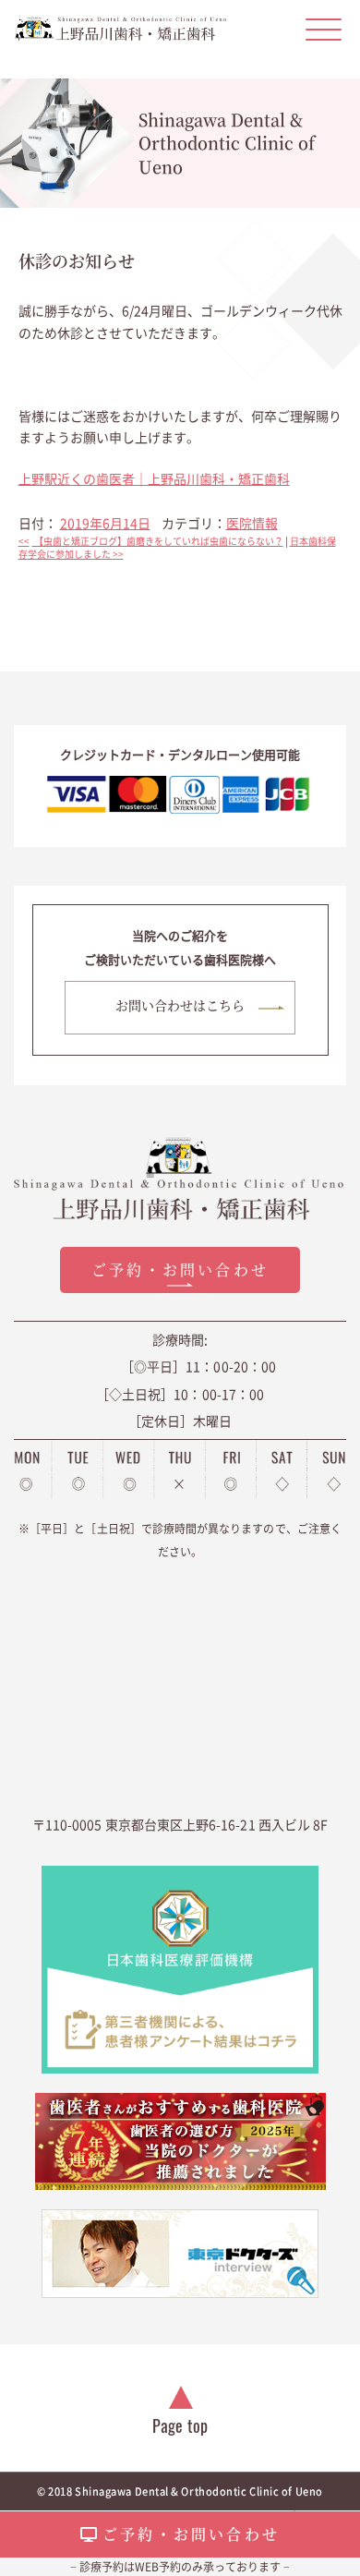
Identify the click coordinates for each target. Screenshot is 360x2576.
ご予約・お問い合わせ (191, 2534)
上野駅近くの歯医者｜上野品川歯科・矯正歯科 (154, 478)
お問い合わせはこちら (180, 1005)
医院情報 (252, 523)
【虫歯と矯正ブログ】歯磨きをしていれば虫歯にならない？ (151, 541)
